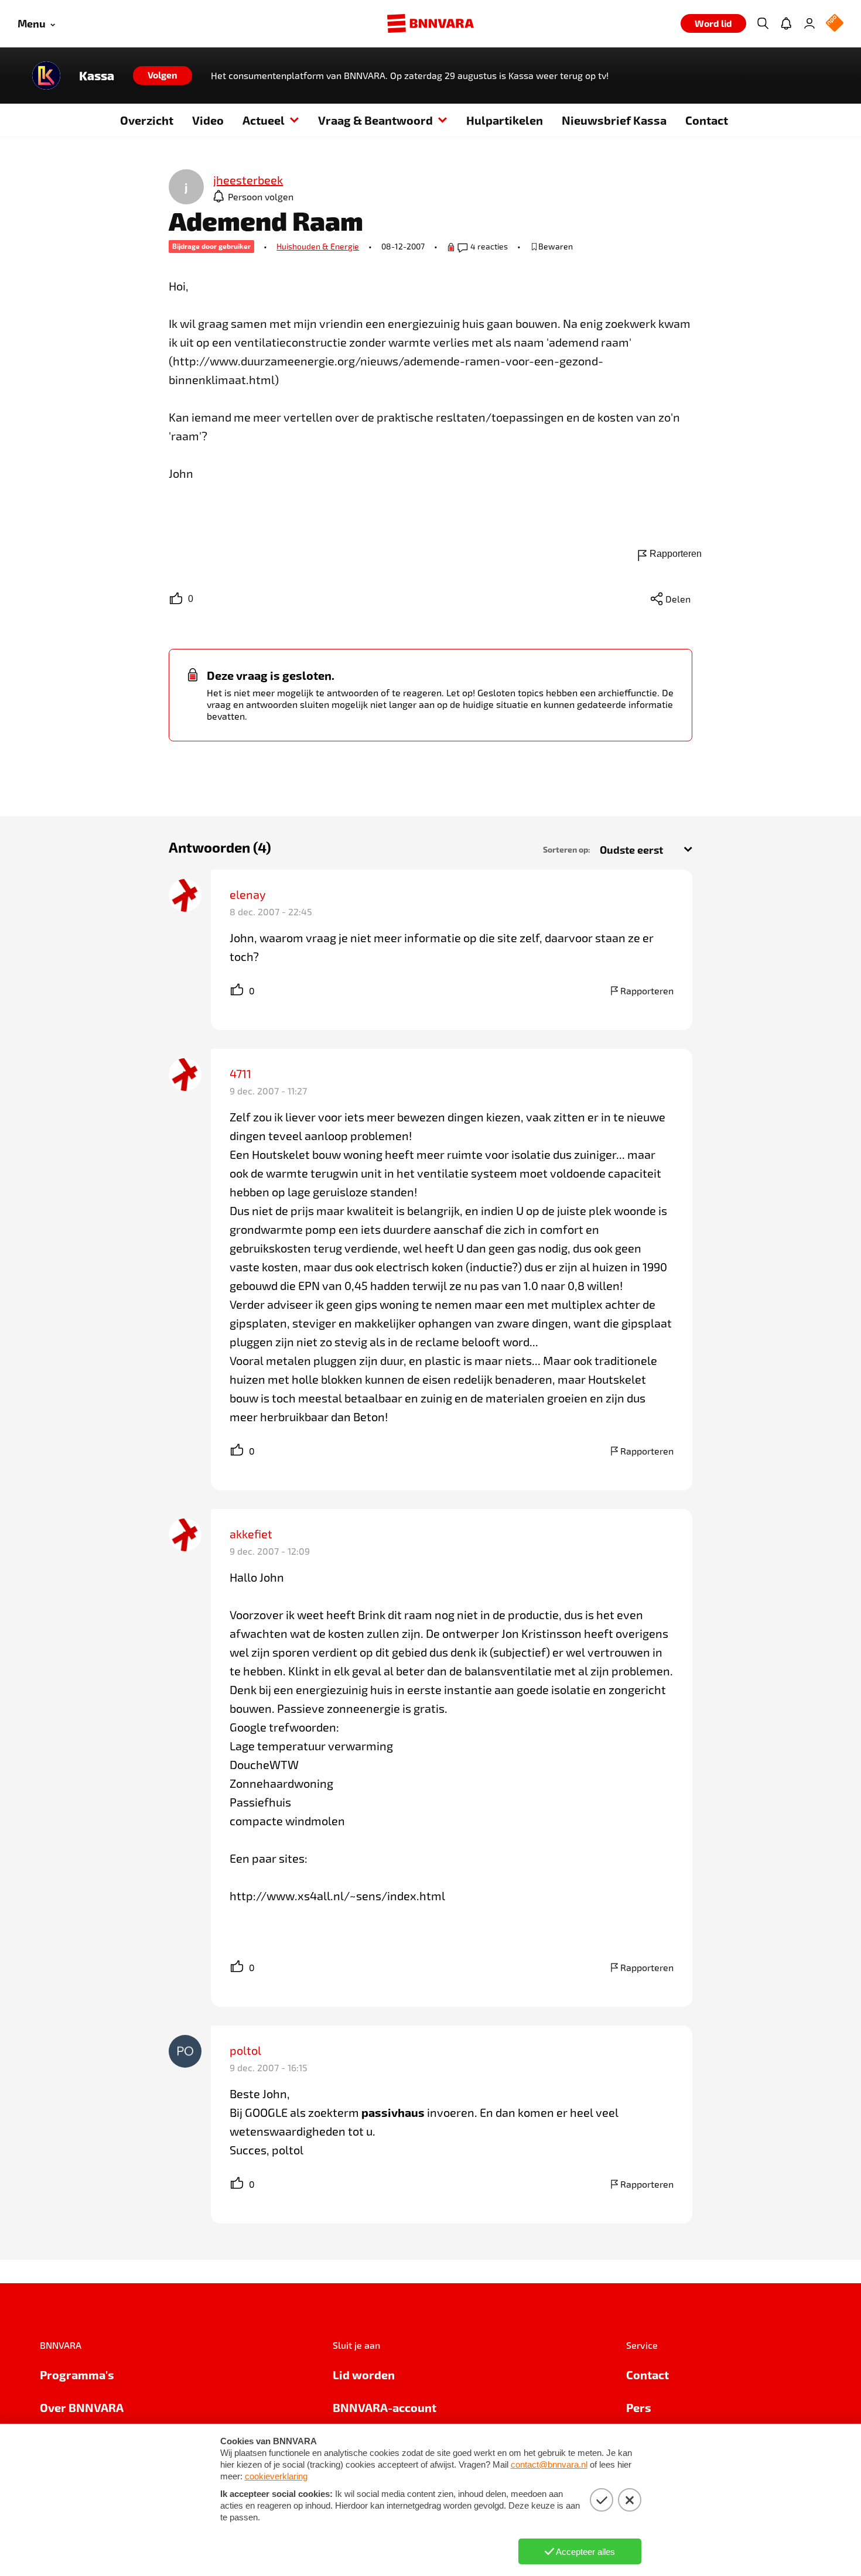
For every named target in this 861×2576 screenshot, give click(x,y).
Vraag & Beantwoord (375, 120)
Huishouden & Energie (318, 246)
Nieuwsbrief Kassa (614, 120)
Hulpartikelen (505, 120)
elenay (248, 894)
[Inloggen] (809, 23)
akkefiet (251, 1534)
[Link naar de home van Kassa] (46, 76)
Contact (707, 120)
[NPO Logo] (835, 24)
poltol (245, 2050)
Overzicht (147, 120)
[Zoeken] (763, 23)
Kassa (97, 76)
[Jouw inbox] (786, 23)
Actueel (264, 120)
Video (208, 120)
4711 (240, 1073)
